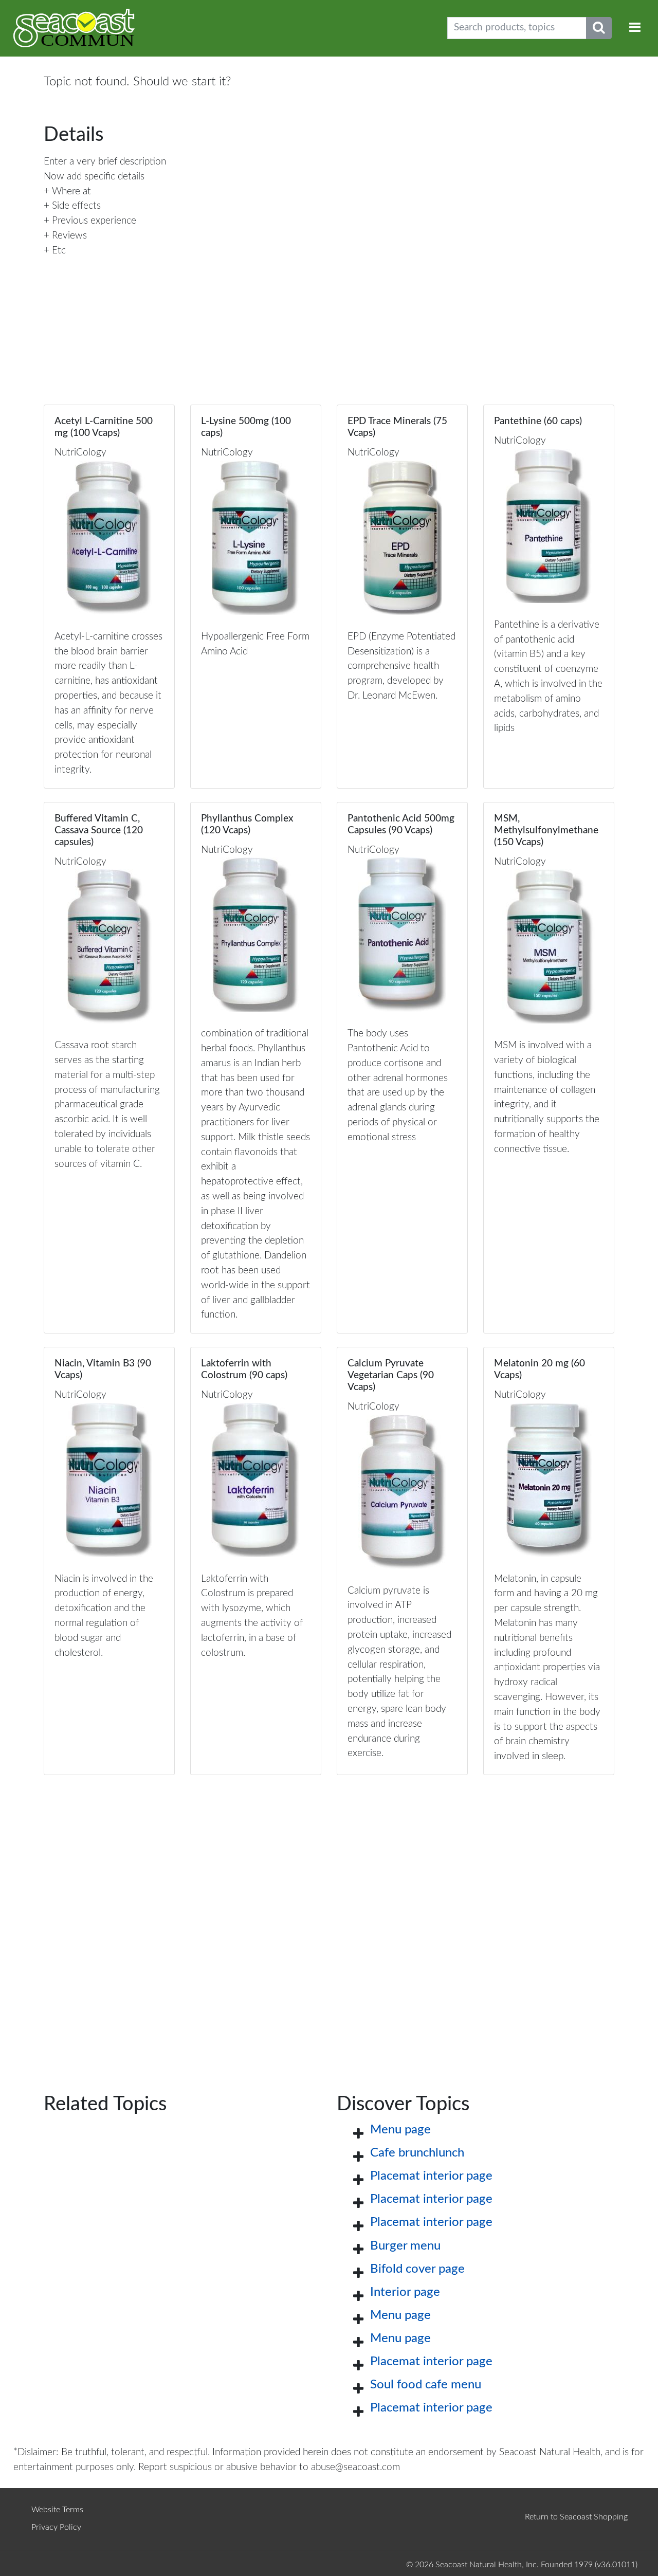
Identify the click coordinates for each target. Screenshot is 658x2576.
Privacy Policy (56, 2527)
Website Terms (57, 2510)
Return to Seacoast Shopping (576, 2517)
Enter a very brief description (105, 162)
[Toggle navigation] (635, 28)
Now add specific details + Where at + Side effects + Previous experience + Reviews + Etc (94, 214)
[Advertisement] (329, 1918)
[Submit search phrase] (599, 28)
